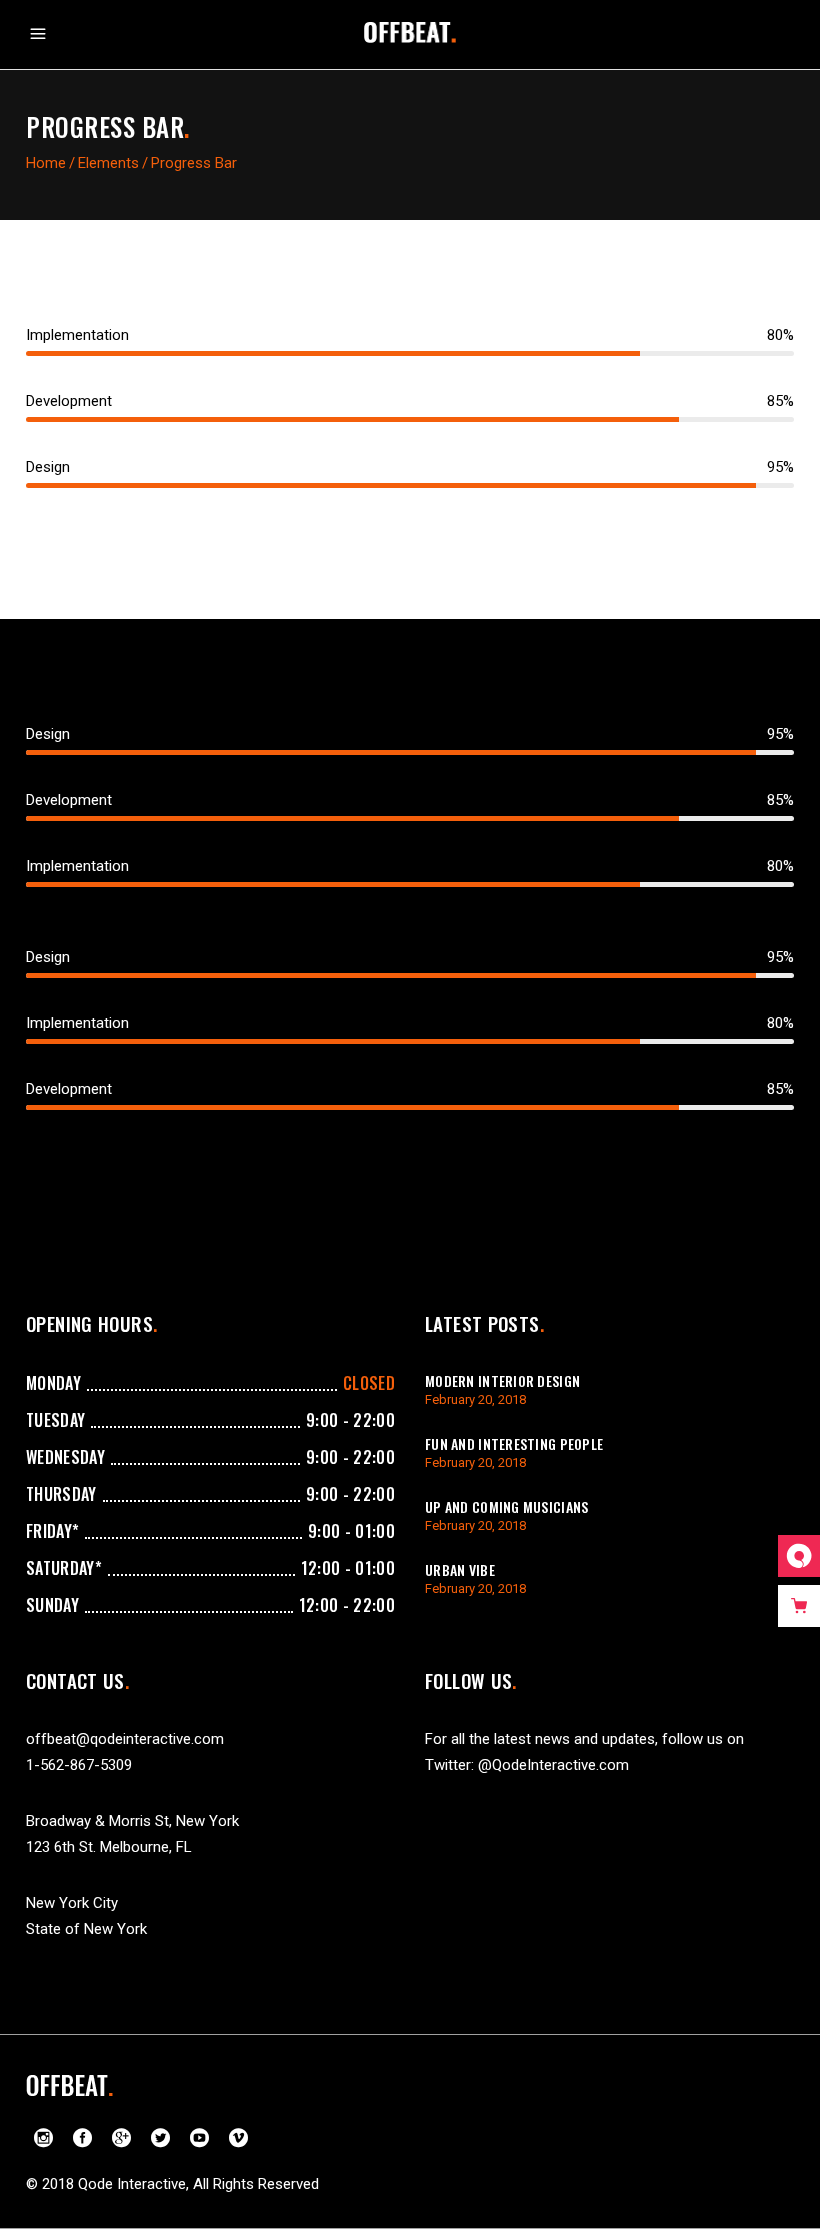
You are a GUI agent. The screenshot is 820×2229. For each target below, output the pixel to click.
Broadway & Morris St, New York (132, 1821)
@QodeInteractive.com (553, 1765)
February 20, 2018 (475, 1399)
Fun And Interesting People (514, 1443)
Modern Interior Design (502, 1380)
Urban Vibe (460, 1569)
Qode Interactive (132, 2184)
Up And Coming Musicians (506, 1506)
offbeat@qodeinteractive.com (125, 1739)
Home (46, 163)
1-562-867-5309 (79, 1765)
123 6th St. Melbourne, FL (109, 1847)
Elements (108, 163)
